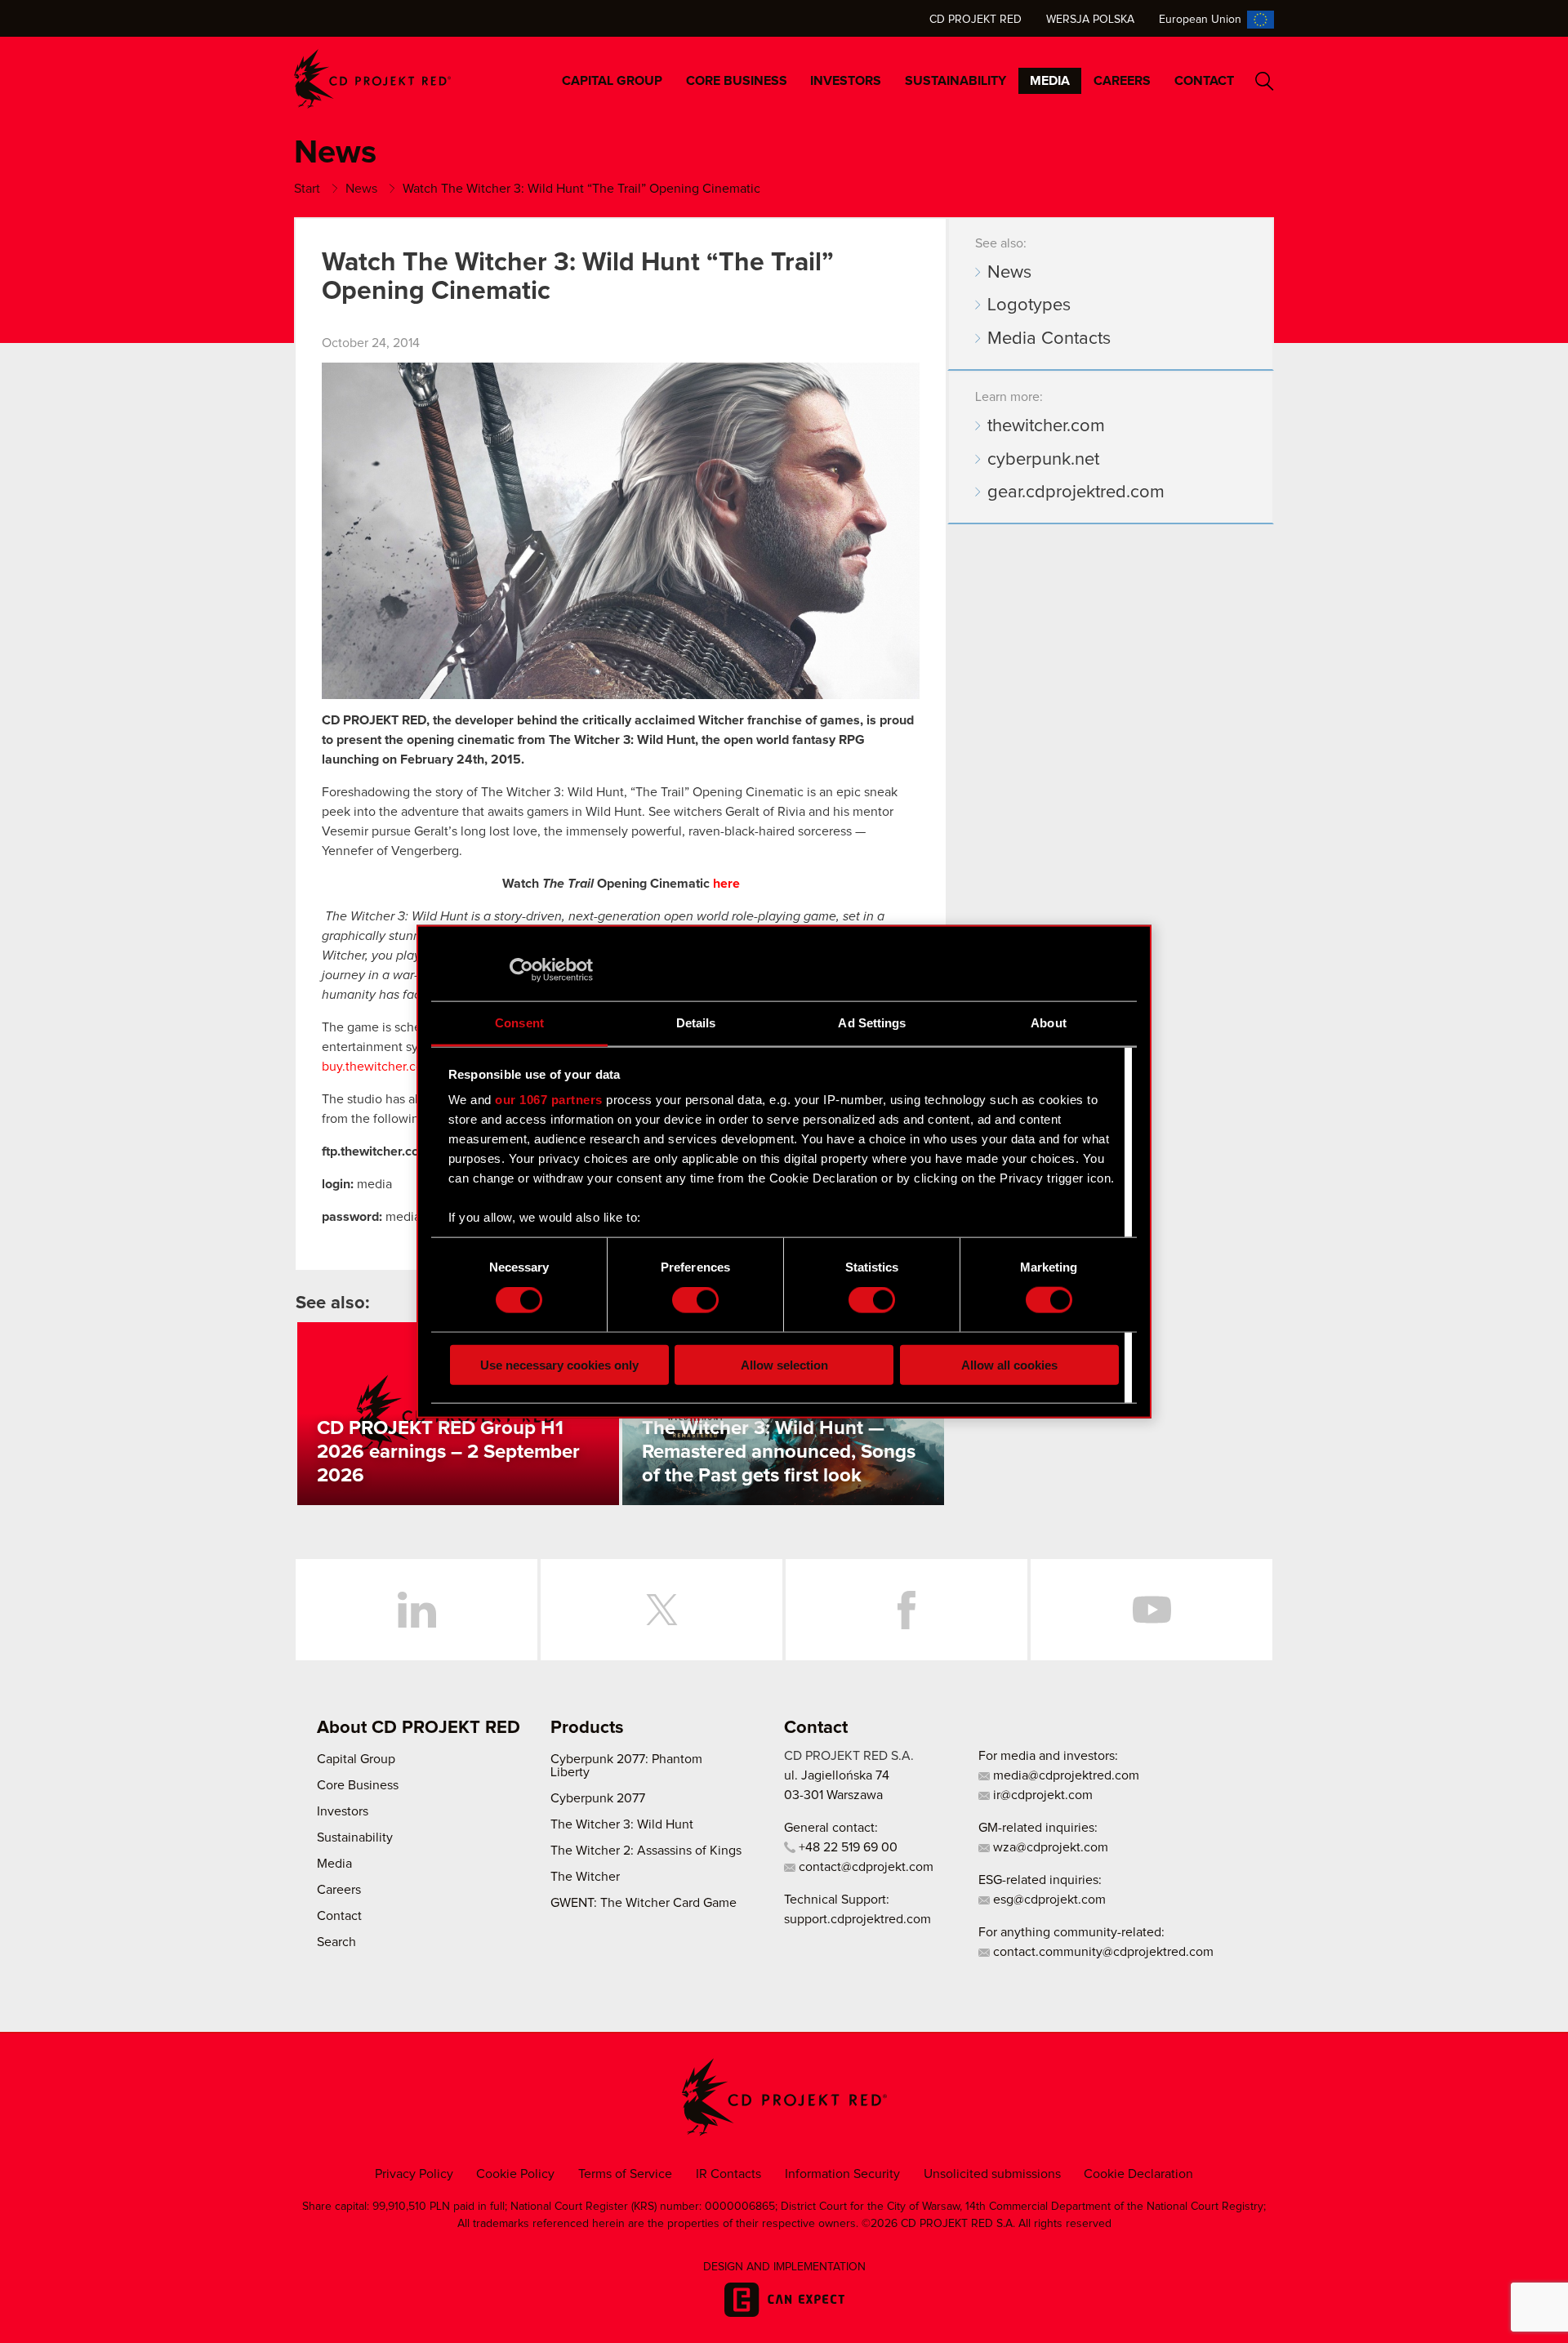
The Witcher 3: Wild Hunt (622, 1824)
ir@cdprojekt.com (1041, 1795)
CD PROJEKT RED (372, 79)
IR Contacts (728, 2174)
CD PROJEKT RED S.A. (849, 1756)
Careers (1122, 81)
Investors (846, 81)
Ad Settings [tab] (872, 1022)
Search (1265, 81)
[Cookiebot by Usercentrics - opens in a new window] (521, 970)
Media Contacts (1049, 339)
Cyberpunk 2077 (598, 1798)
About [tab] (1049, 1022)
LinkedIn (416, 1610)
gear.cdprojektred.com (1076, 492)
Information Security (842, 2174)
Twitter (661, 1610)
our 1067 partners (549, 1100)
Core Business (737, 81)
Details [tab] (696, 1022)
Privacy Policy (414, 2174)
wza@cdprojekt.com (1049, 1847)
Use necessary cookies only (559, 1364)
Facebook (906, 1610)
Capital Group (612, 81)
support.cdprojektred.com (857, 1919)
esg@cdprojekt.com (1048, 1900)
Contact (1204, 81)
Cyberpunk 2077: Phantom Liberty (626, 1766)
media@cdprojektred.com (1065, 1775)
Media (1050, 81)
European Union (1200, 20)
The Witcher (585, 1877)
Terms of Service (625, 2174)
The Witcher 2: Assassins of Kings (646, 1851)
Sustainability (955, 81)
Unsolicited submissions (992, 2174)
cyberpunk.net (1043, 460)
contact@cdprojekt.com (864, 1867)
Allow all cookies (1009, 1364)
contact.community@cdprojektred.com (1102, 1952)
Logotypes (1029, 305)
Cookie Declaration (1138, 2174)
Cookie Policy (515, 2174)
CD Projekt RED (976, 20)
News (1009, 273)
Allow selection (784, 1364)
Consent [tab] (519, 1022)
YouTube (1151, 1610)
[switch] (695, 1300)
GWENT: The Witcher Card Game (644, 1903)
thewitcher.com (1046, 426)
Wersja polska (1090, 20)
